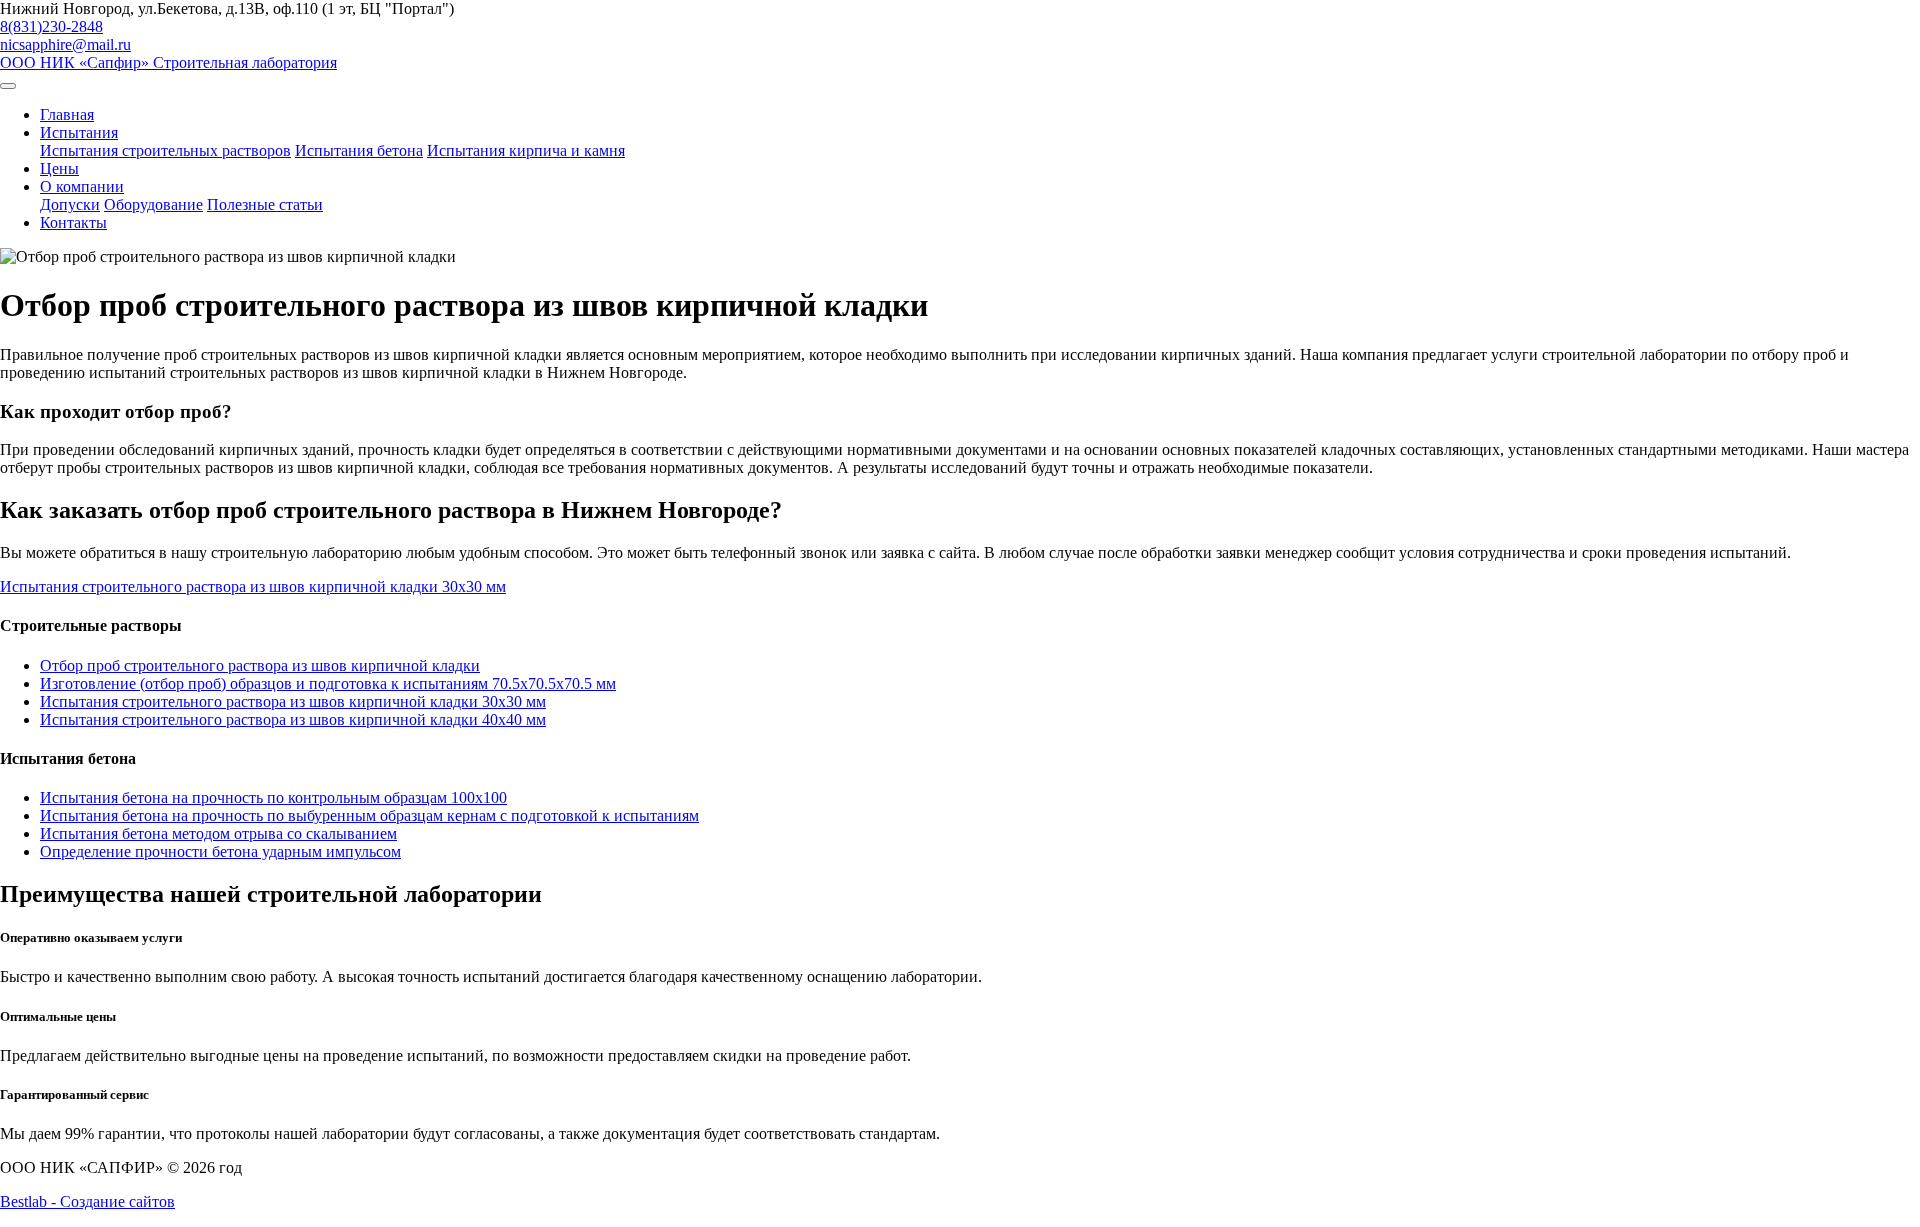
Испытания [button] (79, 132)
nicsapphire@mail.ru (65, 44)
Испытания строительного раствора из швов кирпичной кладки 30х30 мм (293, 701)
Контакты (73, 222)
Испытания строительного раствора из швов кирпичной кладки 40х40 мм (293, 719)
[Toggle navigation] (8, 86)
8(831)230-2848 (51, 26)
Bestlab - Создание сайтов (87, 1201)
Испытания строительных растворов (165, 150)
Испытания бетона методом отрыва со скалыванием (218, 833)
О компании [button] (82, 186)
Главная (67, 114)
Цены (59, 168)
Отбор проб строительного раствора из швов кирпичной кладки (260, 665)
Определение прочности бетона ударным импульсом (220, 851)
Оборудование (153, 204)
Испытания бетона (359, 150)
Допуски (70, 204)
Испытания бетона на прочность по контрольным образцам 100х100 (273, 797)
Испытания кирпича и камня (526, 150)
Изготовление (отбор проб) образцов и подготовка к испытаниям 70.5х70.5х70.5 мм (328, 683)
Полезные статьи (265, 204)
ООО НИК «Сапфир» (168, 62)
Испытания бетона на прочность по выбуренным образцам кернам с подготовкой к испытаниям (369, 815)
